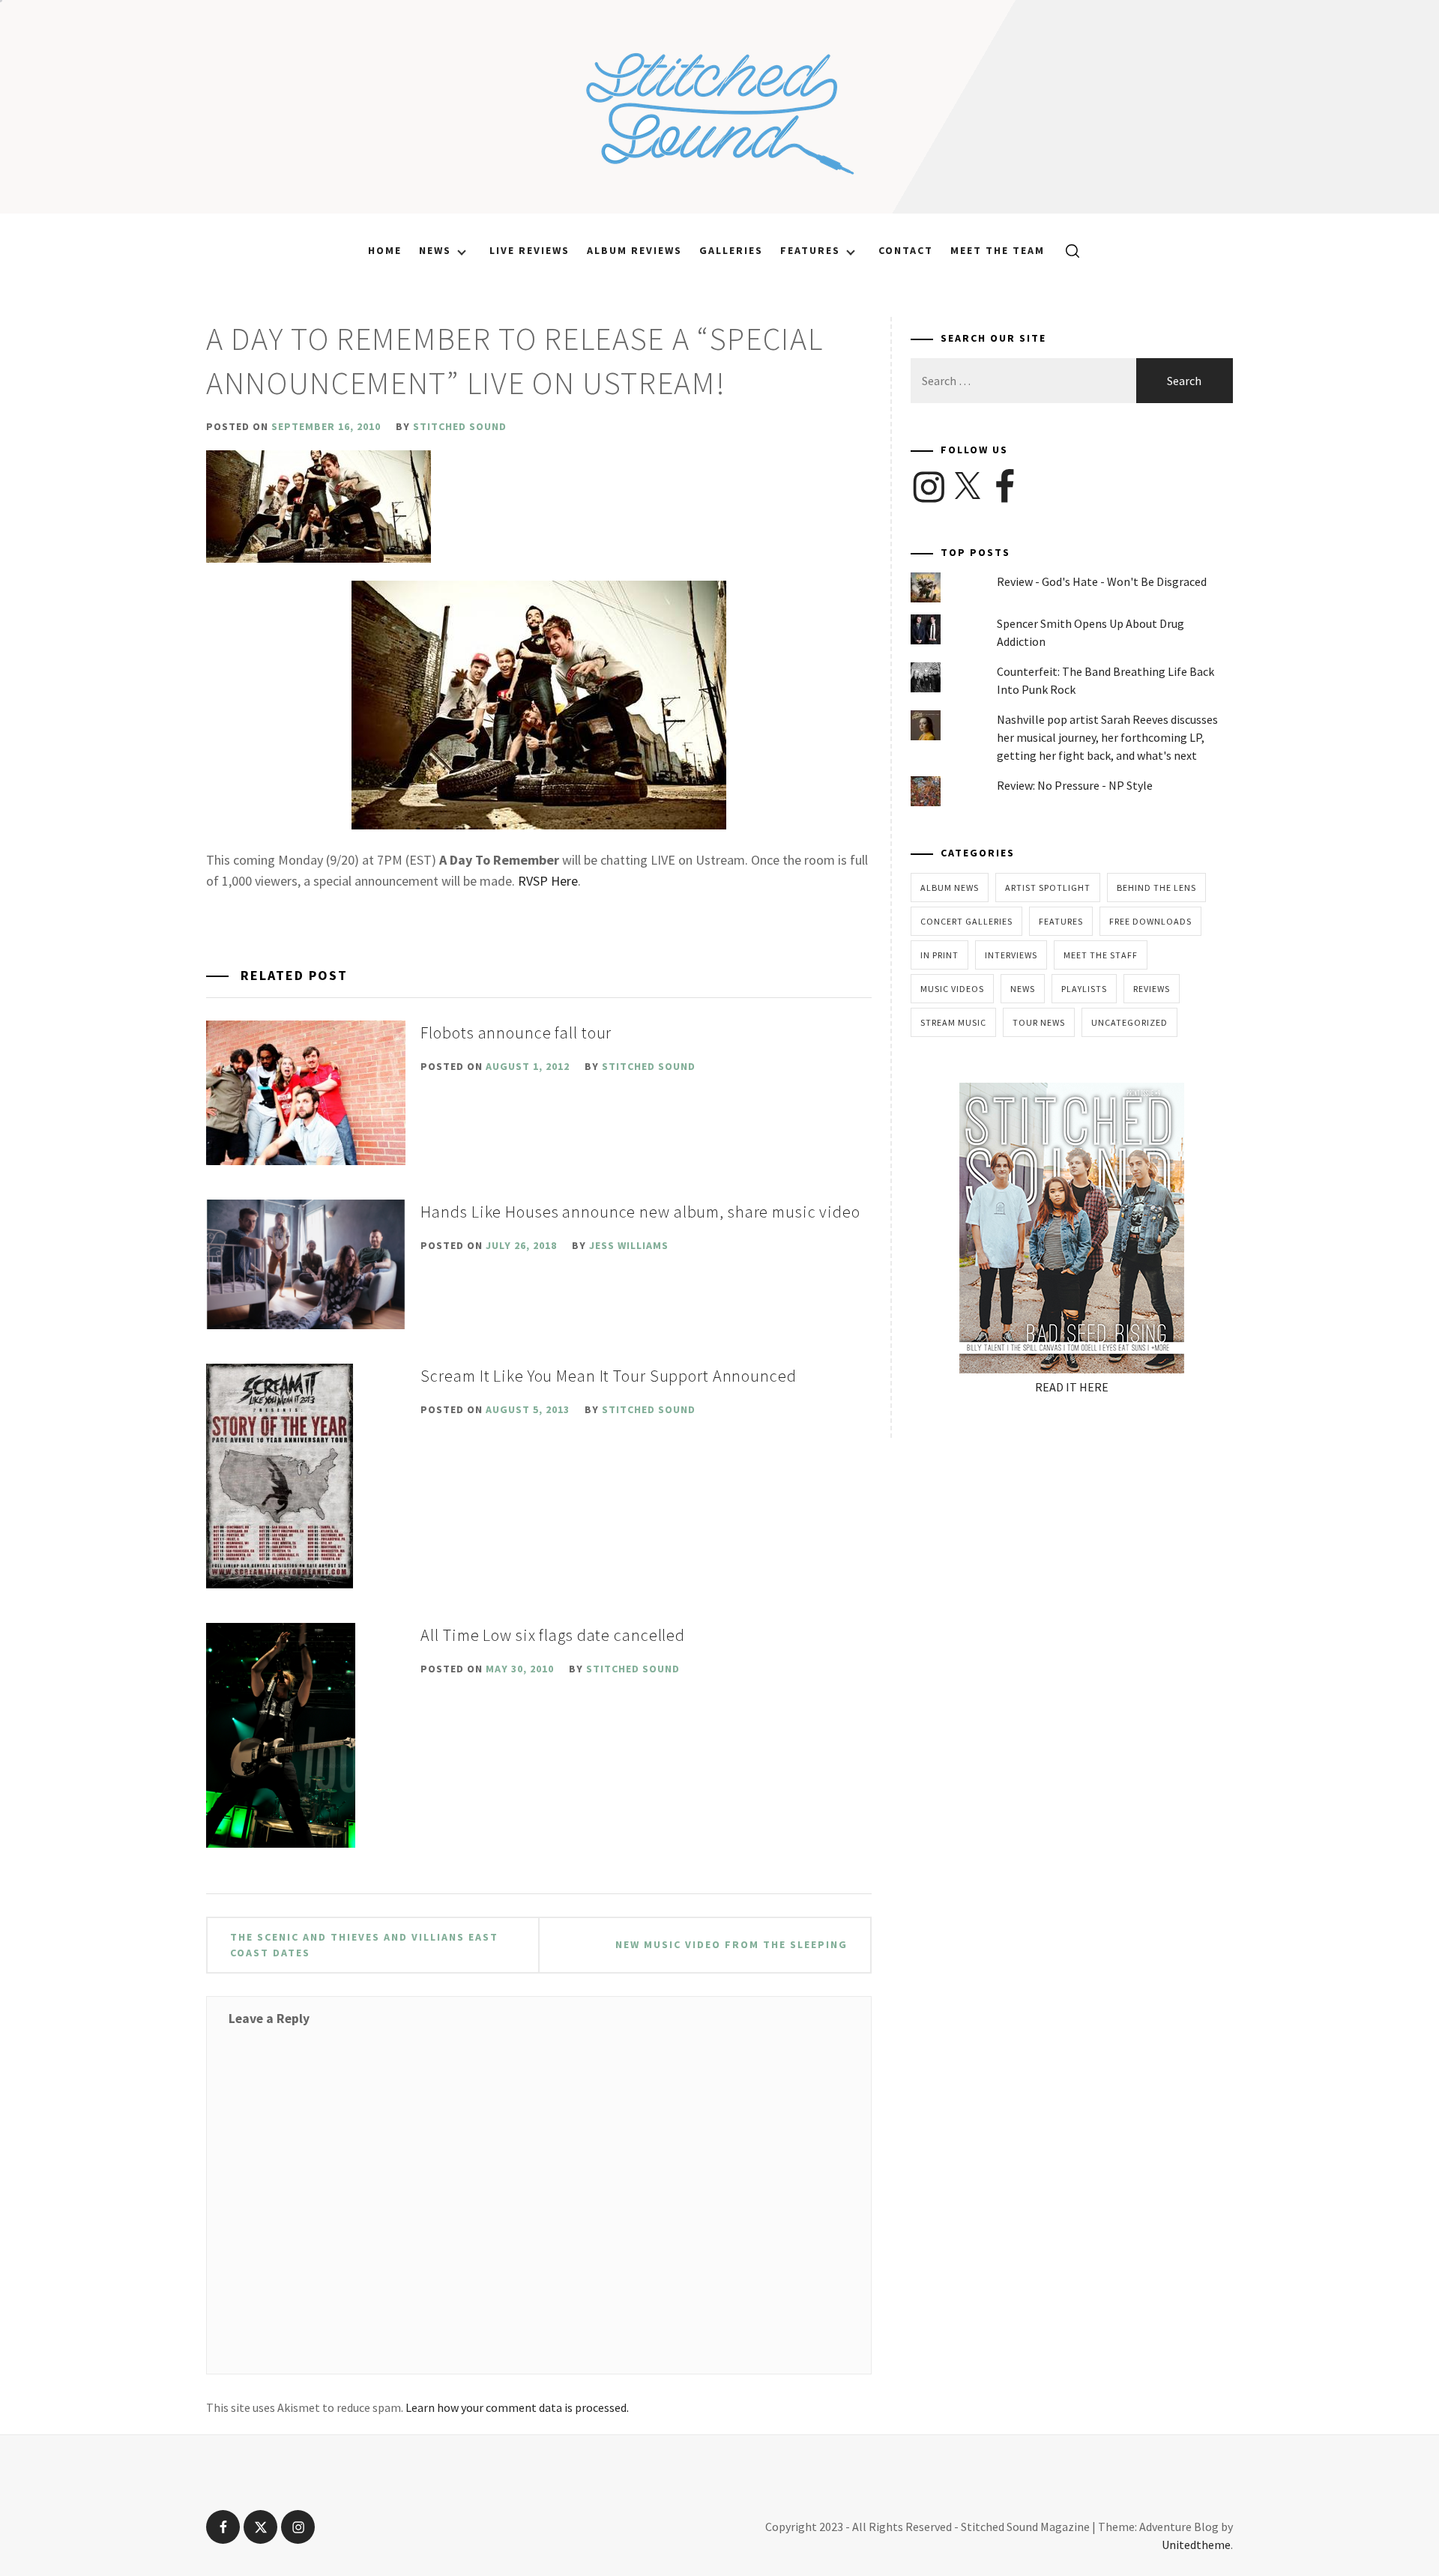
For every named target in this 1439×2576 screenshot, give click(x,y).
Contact (906, 250)
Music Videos (952, 989)
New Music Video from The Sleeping (731, 1944)
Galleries (731, 250)
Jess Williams (629, 1245)
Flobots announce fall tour (516, 1032)
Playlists (1084, 989)
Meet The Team (998, 250)
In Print (939, 955)
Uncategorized (1129, 1022)
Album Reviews (634, 250)
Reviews (1152, 989)
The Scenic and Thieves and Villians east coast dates (364, 1945)
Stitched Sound (460, 426)
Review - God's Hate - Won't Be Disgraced (1102, 581)
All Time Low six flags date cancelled (553, 1635)
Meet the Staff (1101, 955)
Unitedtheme (1196, 2545)
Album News (950, 888)
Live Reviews (530, 250)
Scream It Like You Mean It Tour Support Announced (608, 1376)
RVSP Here (548, 881)
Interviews (1011, 955)
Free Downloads (1150, 921)
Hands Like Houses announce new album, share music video (640, 1212)
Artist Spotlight (1048, 888)
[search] (1067, 250)
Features (810, 250)
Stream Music (953, 1022)
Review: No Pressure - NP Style (1075, 785)
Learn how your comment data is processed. (517, 2407)
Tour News (1039, 1022)
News (435, 250)
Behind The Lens (1156, 888)
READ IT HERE (1072, 1387)
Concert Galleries (966, 921)
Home (385, 250)
